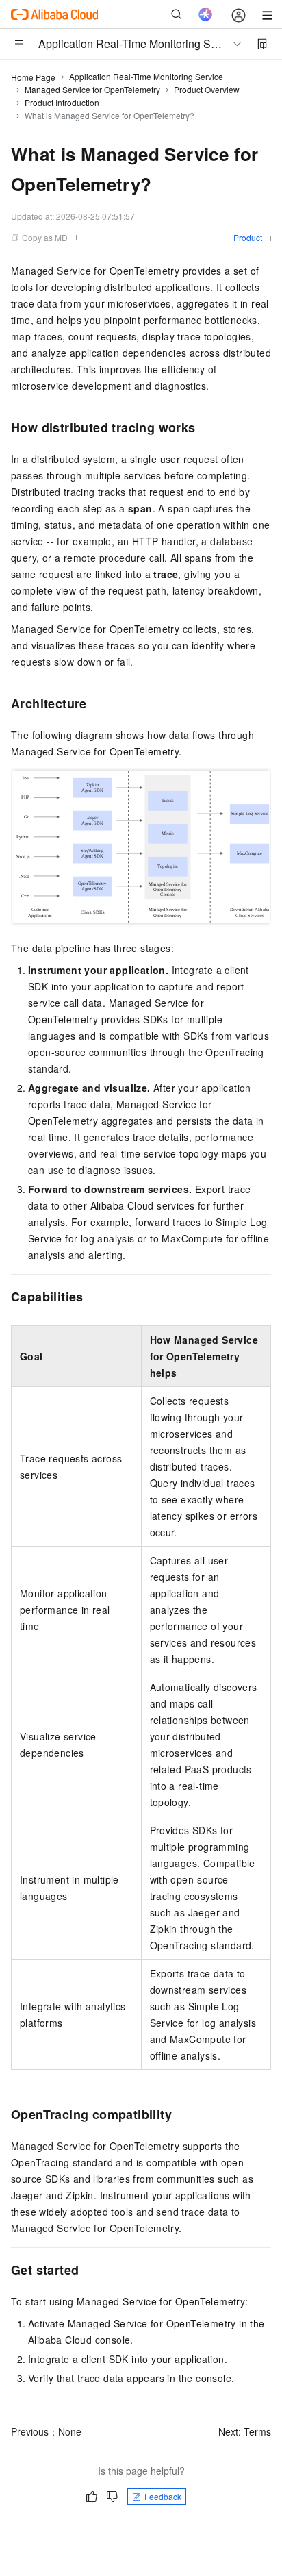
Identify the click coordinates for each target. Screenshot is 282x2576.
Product (248, 237)
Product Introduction (62, 102)
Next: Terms (245, 2431)
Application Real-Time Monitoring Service (146, 76)
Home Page (33, 77)
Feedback (163, 2496)
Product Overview (207, 89)
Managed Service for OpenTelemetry (92, 89)
